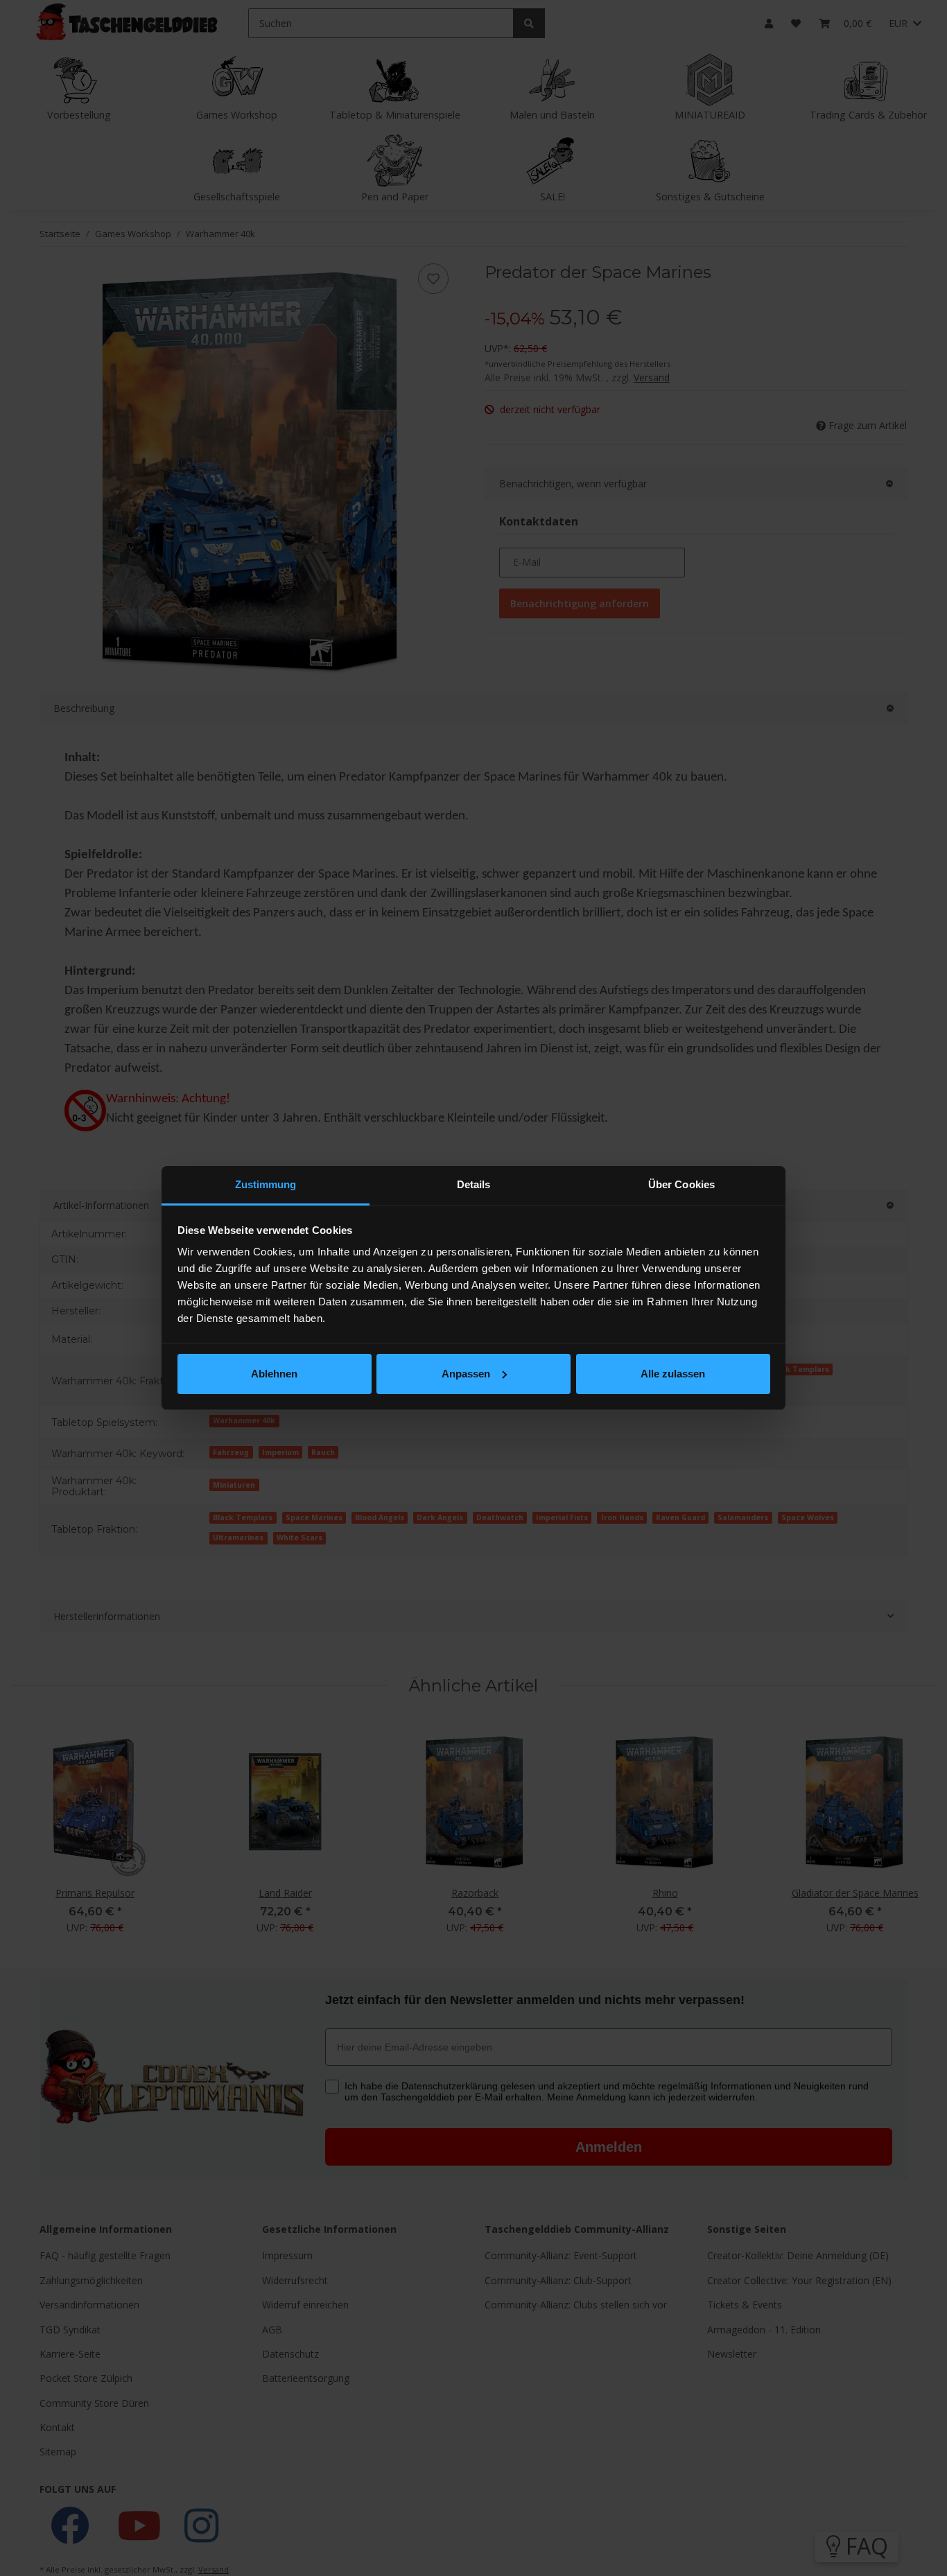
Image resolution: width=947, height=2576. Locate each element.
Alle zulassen (673, 1374)
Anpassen (466, 1374)
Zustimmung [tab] (266, 1184)
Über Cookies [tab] (681, 1184)
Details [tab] (474, 1184)
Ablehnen (274, 1374)
